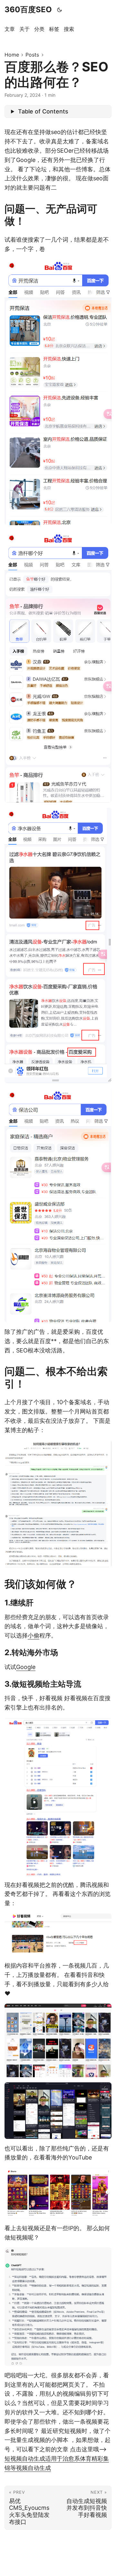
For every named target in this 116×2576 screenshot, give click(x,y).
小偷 (34, 1635)
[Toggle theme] (60, 10)
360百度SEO (28, 9)
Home (12, 55)
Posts (32, 55)
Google (26, 1667)
